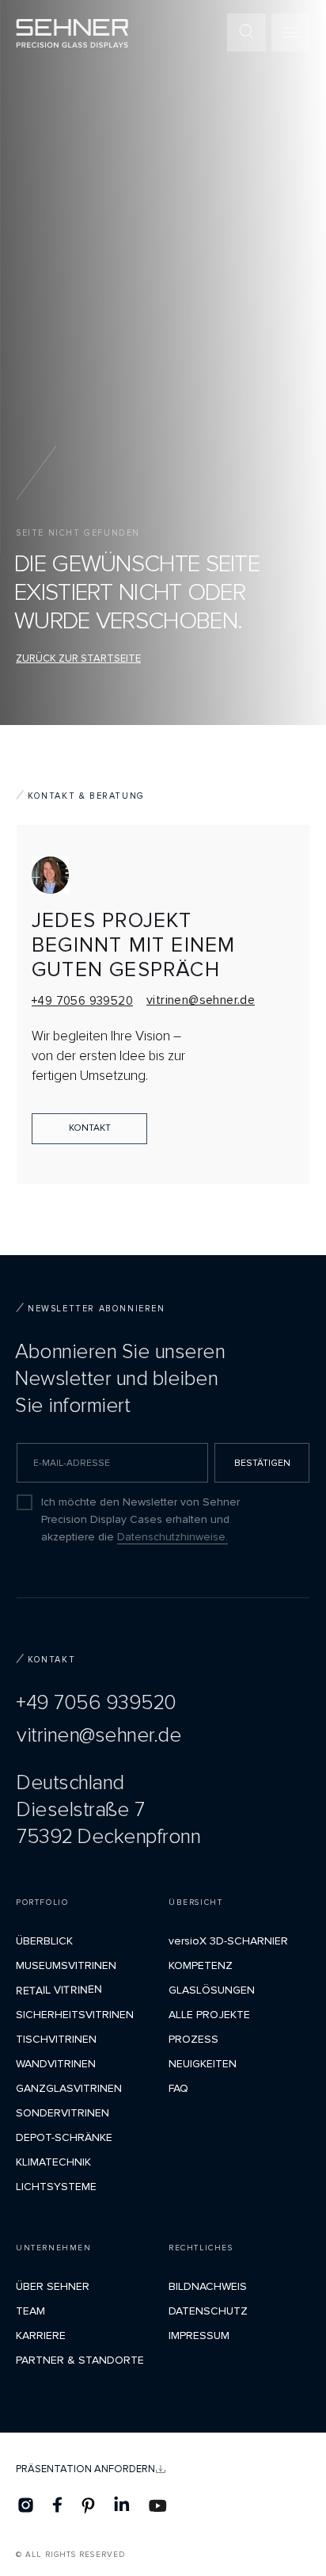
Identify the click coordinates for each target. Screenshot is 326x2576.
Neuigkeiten (203, 2064)
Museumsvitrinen (66, 1965)
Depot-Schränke (64, 2137)
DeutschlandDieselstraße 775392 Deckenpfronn (108, 1810)
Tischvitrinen (56, 2039)
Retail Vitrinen (59, 1990)
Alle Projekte (209, 2015)
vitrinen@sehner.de (201, 1000)
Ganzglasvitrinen (69, 2088)
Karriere (41, 2336)
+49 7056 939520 (82, 1001)
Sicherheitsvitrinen (75, 2015)
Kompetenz (201, 1965)
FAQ (178, 2088)
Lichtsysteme (56, 2187)
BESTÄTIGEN (262, 1463)
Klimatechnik (53, 2162)
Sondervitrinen (63, 2113)
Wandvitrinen (56, 2064)
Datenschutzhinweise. (172, 1537)
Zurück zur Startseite (78, 658)
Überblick (44, 1941)
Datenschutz (208, 2311)
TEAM (30, 2311)
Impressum (199, 2336)
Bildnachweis (208, 2286)
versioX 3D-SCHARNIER (228, 1941)
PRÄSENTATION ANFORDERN (85, 2469)
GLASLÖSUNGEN (212, 1990)
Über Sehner (53, 2286)
